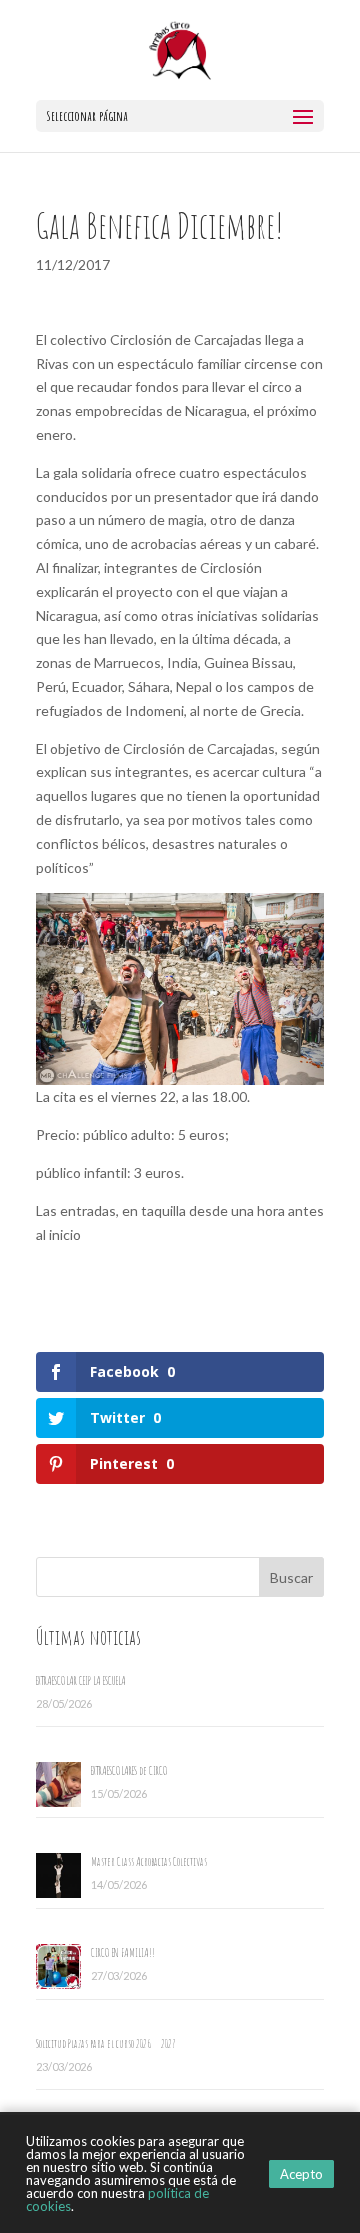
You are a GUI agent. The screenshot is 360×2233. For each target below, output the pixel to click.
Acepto (301, 2174)
